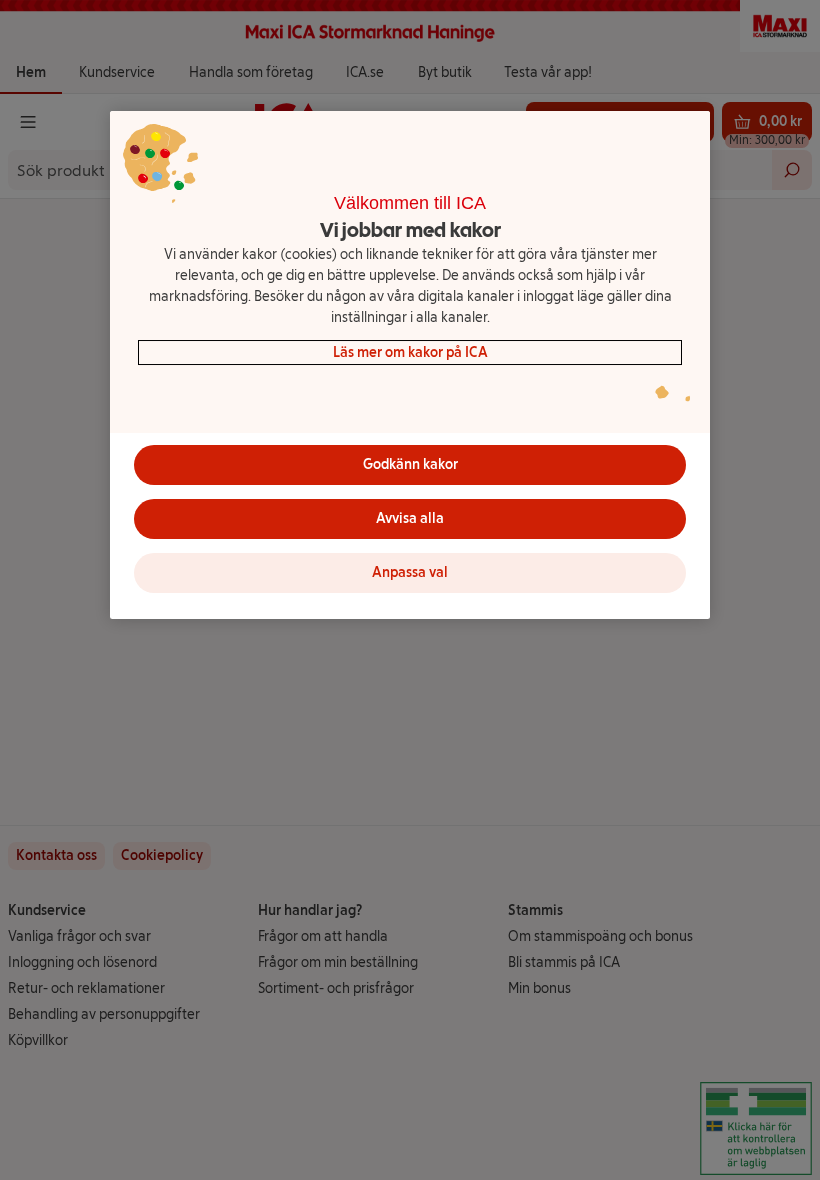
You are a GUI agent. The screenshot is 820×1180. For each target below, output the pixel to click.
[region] (410, 365)
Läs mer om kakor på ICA (410, 352)
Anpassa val (410, 572)
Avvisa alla (410, 518)
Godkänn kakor (410, 464)
